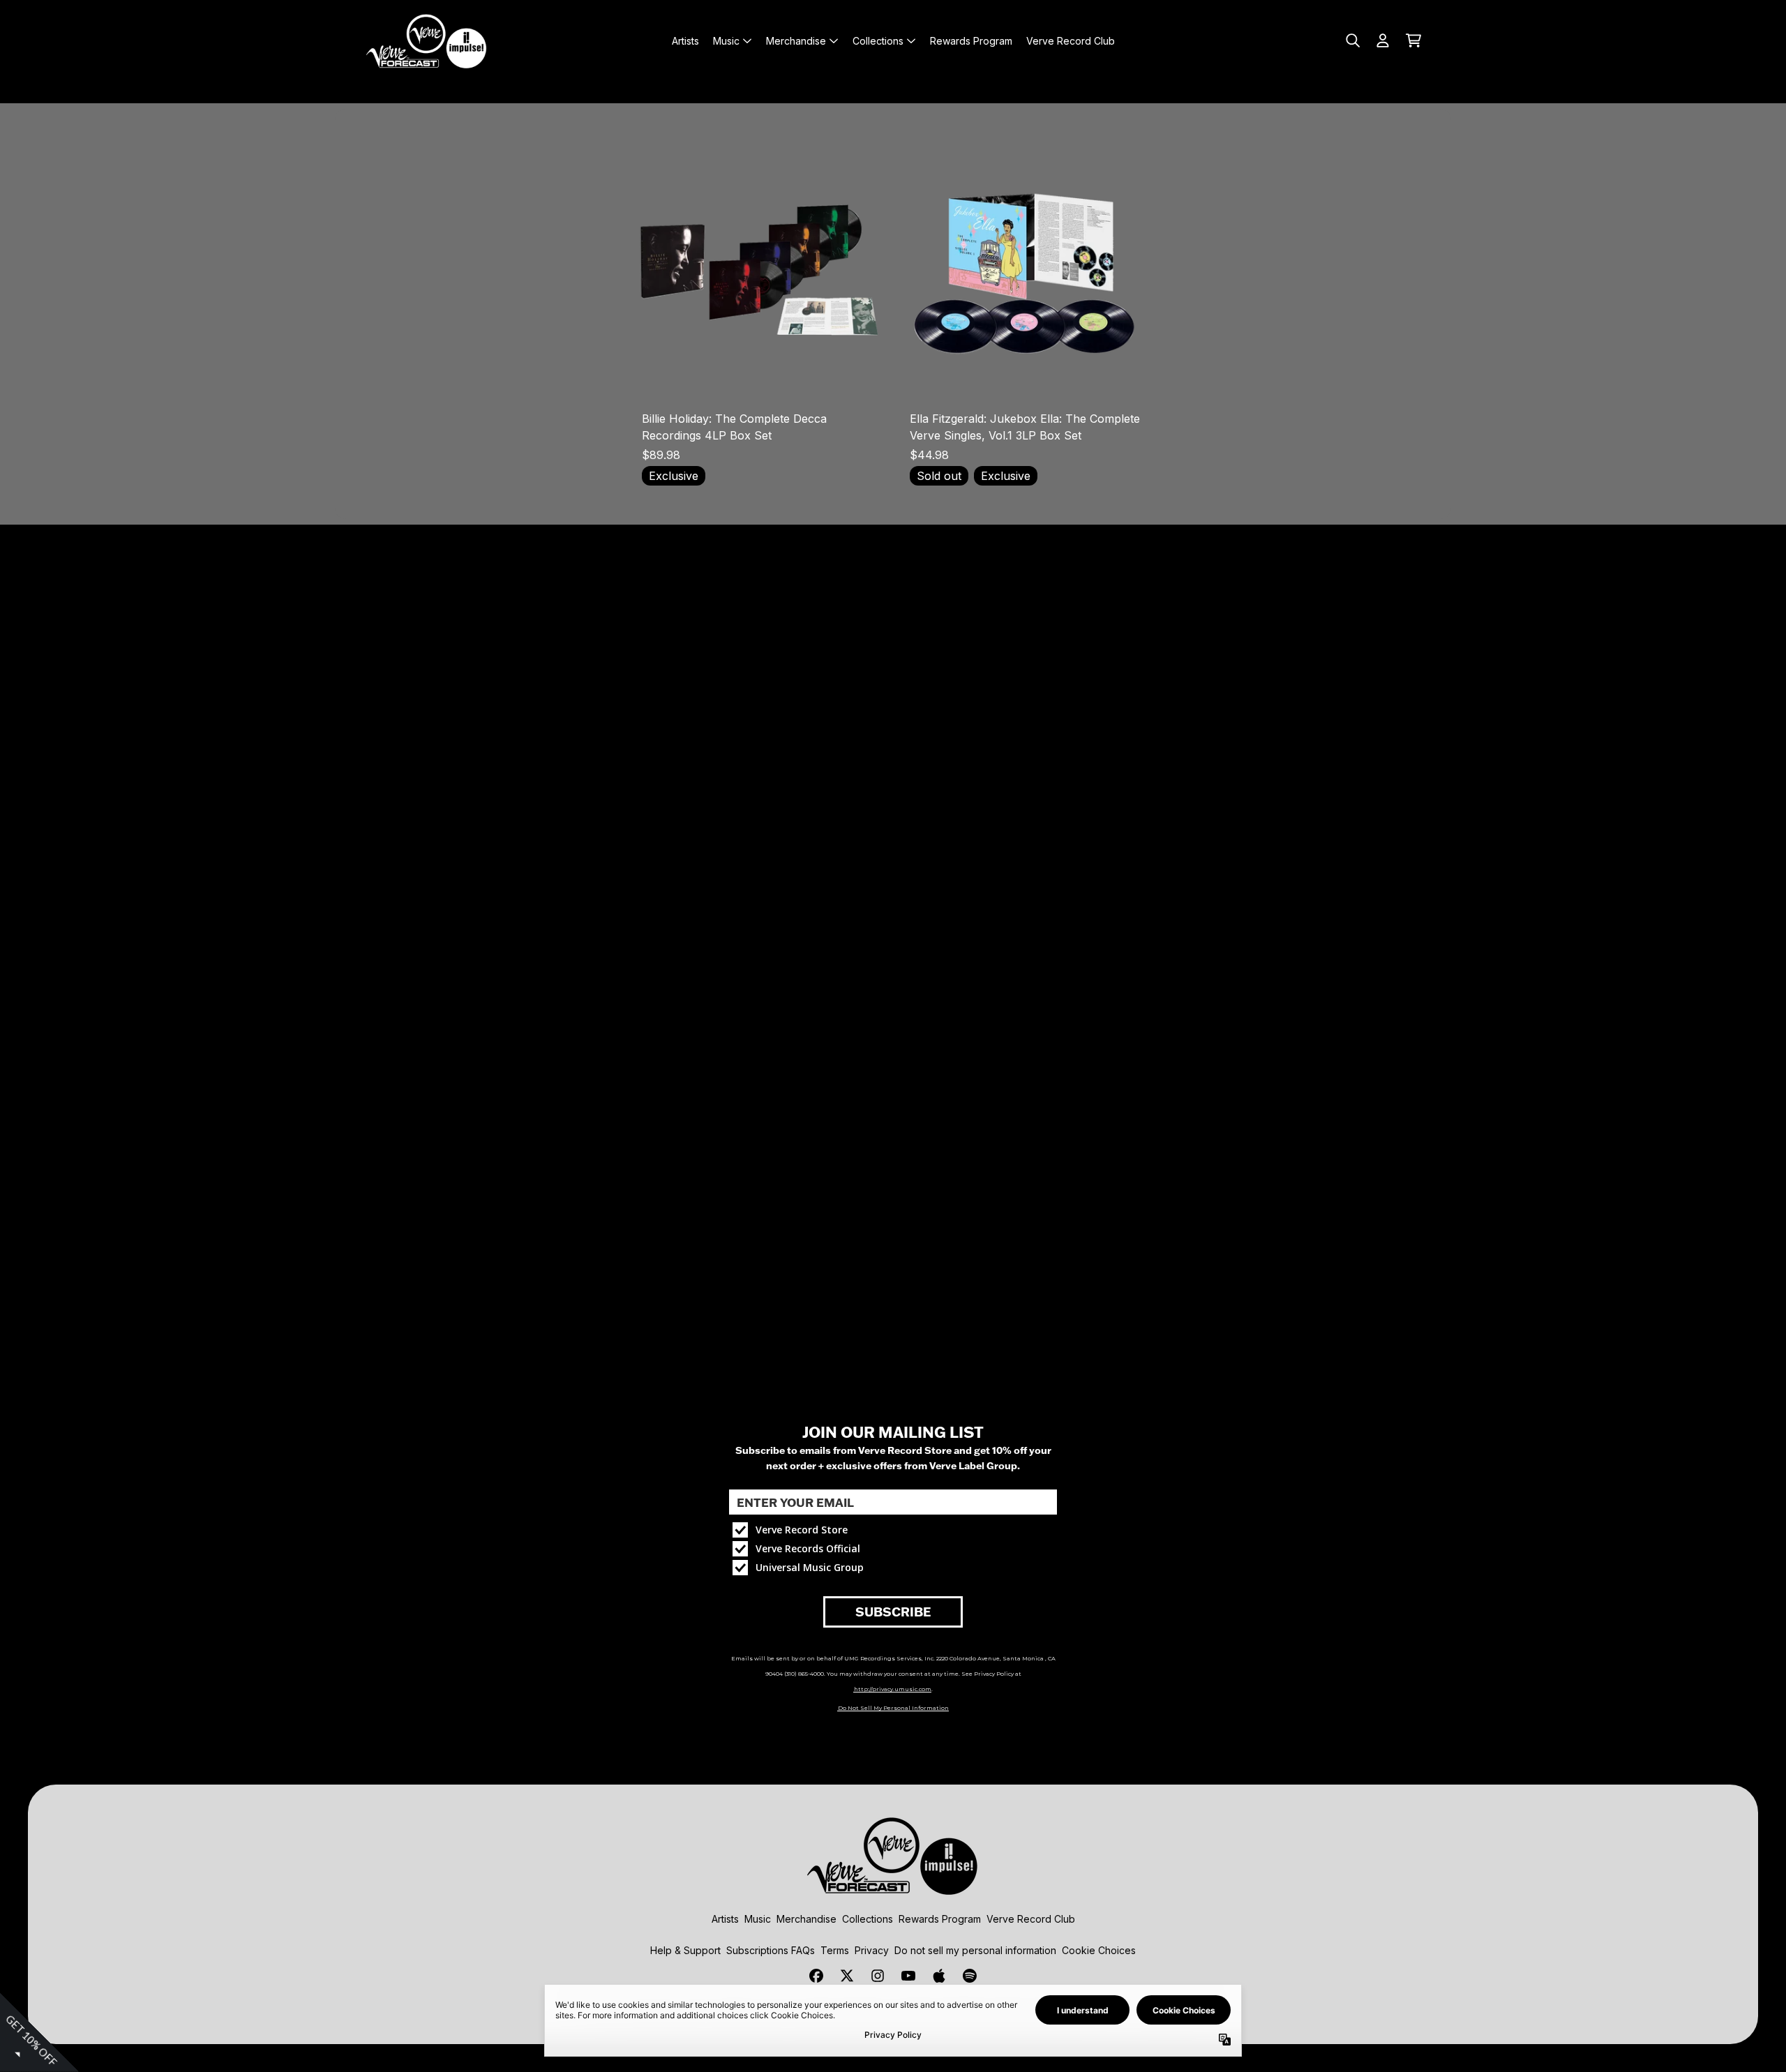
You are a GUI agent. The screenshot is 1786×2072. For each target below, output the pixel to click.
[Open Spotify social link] (970, 1976)
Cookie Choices (1099, 1950)
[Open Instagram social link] (878, 1976)
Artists (725, 1919)
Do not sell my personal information (975, 1950)
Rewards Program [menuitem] (971, 41)
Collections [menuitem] (878, 41)
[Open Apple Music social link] (939, 1976)
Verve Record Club (1031, 1919)
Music (758, 1919)
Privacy (872, 1950)
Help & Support (685, 1950)
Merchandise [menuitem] (796, 41)
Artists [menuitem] (685, 41)
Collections (868, 1919)
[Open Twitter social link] (847, 1976)
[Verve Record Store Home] (427, 40)
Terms (835, 1950)
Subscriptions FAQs (771, 1950)
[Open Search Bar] (1352, 40)
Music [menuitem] (726, 41)
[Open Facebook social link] (816, 1976)
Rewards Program (940, 1919)
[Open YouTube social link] (908, 1976)
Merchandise (806, 1919)
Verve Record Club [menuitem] (1071, 41)
